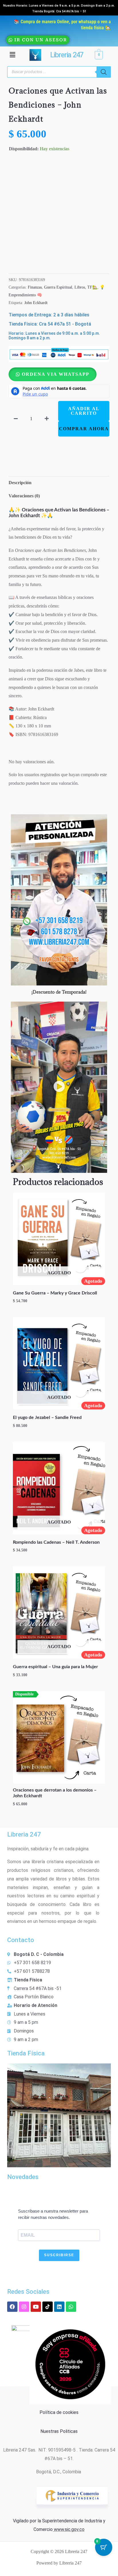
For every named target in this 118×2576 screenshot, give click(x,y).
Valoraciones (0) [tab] (24, 496)
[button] (12, 55)
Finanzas (35, 287)
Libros (80, 287)
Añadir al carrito (84, 411)
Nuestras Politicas (59, 2431)
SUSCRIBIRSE (59, 2255)
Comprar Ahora (84, 429)
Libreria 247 (66, 55)
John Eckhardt (36, 303)
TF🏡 (92, 287)
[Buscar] (104, 72)
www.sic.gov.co (69, 2529)
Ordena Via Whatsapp (56, 374)
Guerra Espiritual (58, 287)
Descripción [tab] (20, 483)
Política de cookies (59, 2412)
